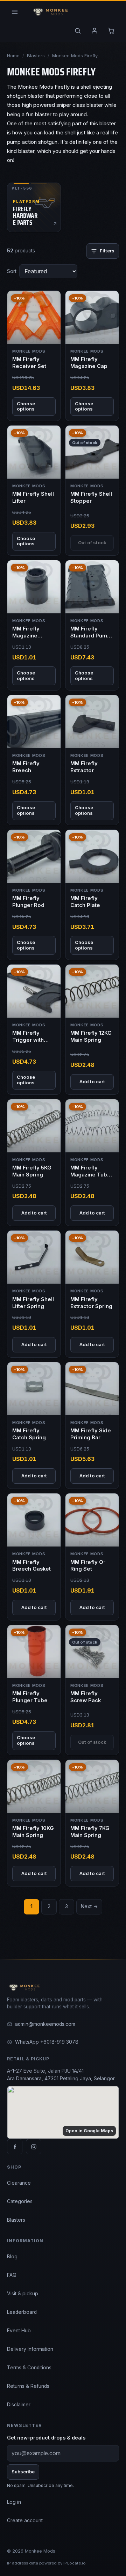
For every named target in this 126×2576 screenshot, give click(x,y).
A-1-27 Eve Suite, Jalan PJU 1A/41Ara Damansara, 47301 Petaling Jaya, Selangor (61, 2075)
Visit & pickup (23, 2294)
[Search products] (78, 31)
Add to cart (92, 1082)
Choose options (26, 406)
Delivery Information (30, 2349)
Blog (12, 2257)
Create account (25, 2520)
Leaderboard (22, 2312)
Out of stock (92, 542)
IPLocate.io (75, 2563)
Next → (89, 1906)
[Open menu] (15, 12)
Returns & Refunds (28, 2386)
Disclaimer (19, 2405)
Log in (14, 2502)
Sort (12, 271)
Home (13, 56)
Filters (107, 251)
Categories (20, 2201)
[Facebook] (15, 2147)
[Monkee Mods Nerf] (49, 12)
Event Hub (19, 2331)
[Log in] (94, 31)
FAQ (12, 2275)
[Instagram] (34, 2147)
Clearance (19, 2183)
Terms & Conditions (29, 2368)
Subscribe (23, 2472)
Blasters (36, 56)
